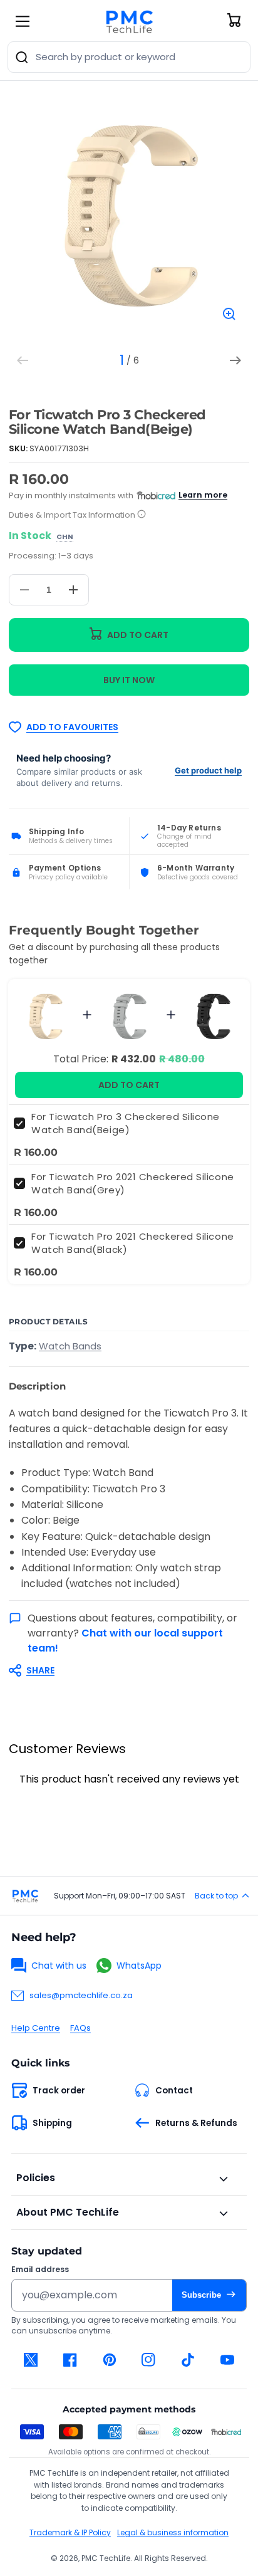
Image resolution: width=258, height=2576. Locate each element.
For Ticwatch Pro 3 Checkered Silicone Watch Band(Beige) (126, 1123)
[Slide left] (23, 360)
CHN (65, 537)
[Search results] (22, 57)
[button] (123, 1670)
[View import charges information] (142, 515)
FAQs (80, 2028)
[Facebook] (70, 2360)
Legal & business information (173, 2532)
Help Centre (36, 2028)
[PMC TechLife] (129, 21)
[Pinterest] (109, 2360)
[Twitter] (31, 2360)
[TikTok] (188, 2360)
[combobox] (129, 57)
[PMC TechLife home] (25, 1896)
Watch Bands (70, 1346)
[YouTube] (227, 2360)
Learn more (203, 495)
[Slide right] (235, 360)
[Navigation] (23, 21)
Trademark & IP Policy (70, 2532)
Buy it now (129, 680)
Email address (40, 2270)
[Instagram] (149, 2360)
